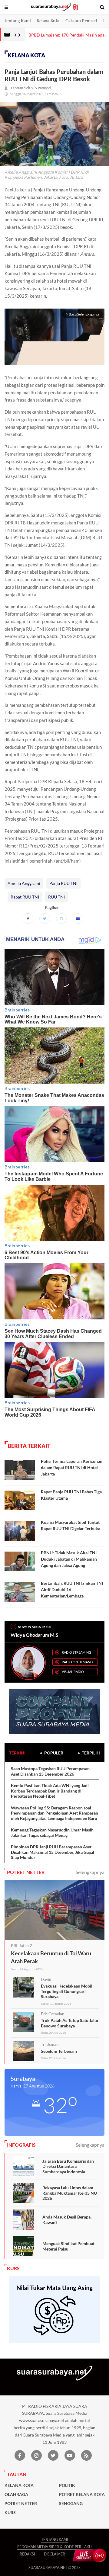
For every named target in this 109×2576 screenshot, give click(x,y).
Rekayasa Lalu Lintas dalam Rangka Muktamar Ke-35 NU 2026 (70, 2193)
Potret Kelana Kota (82, 2494)
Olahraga (16, 2494)
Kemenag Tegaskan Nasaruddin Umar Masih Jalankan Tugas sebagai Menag (52, 1833)
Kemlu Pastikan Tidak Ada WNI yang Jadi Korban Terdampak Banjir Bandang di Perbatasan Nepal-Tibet (50, 1791)
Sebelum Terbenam (59, 2051)
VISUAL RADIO (73, 1672)
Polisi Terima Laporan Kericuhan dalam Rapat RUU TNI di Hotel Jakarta (72, 1467)
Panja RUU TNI (63, 883)
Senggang (71, 2504)
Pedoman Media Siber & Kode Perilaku (54, 2547)
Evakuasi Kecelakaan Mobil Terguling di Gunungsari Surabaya (67, 1991)
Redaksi (27, 2554)
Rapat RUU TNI (25, 897)
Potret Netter (21, 2504)
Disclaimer (54, 2554)
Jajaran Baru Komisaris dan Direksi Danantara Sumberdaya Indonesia (68, 2166)
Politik (67, 2485)
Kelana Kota (48, 21)
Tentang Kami (18, 21)
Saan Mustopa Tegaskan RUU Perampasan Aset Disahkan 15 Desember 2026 (50, 1771)
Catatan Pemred (81, 21)
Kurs (10, 2513)
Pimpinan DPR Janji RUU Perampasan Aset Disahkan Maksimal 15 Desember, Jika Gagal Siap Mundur (53, 1852)
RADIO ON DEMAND (77, 1662)
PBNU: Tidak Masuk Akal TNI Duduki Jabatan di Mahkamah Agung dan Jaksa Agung (69, 1559)
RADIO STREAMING (76, 1652)
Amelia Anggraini (24, 883)
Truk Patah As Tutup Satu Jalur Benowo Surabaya (70, 2023)
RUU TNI (56, 897)
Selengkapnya (90, 1872)
